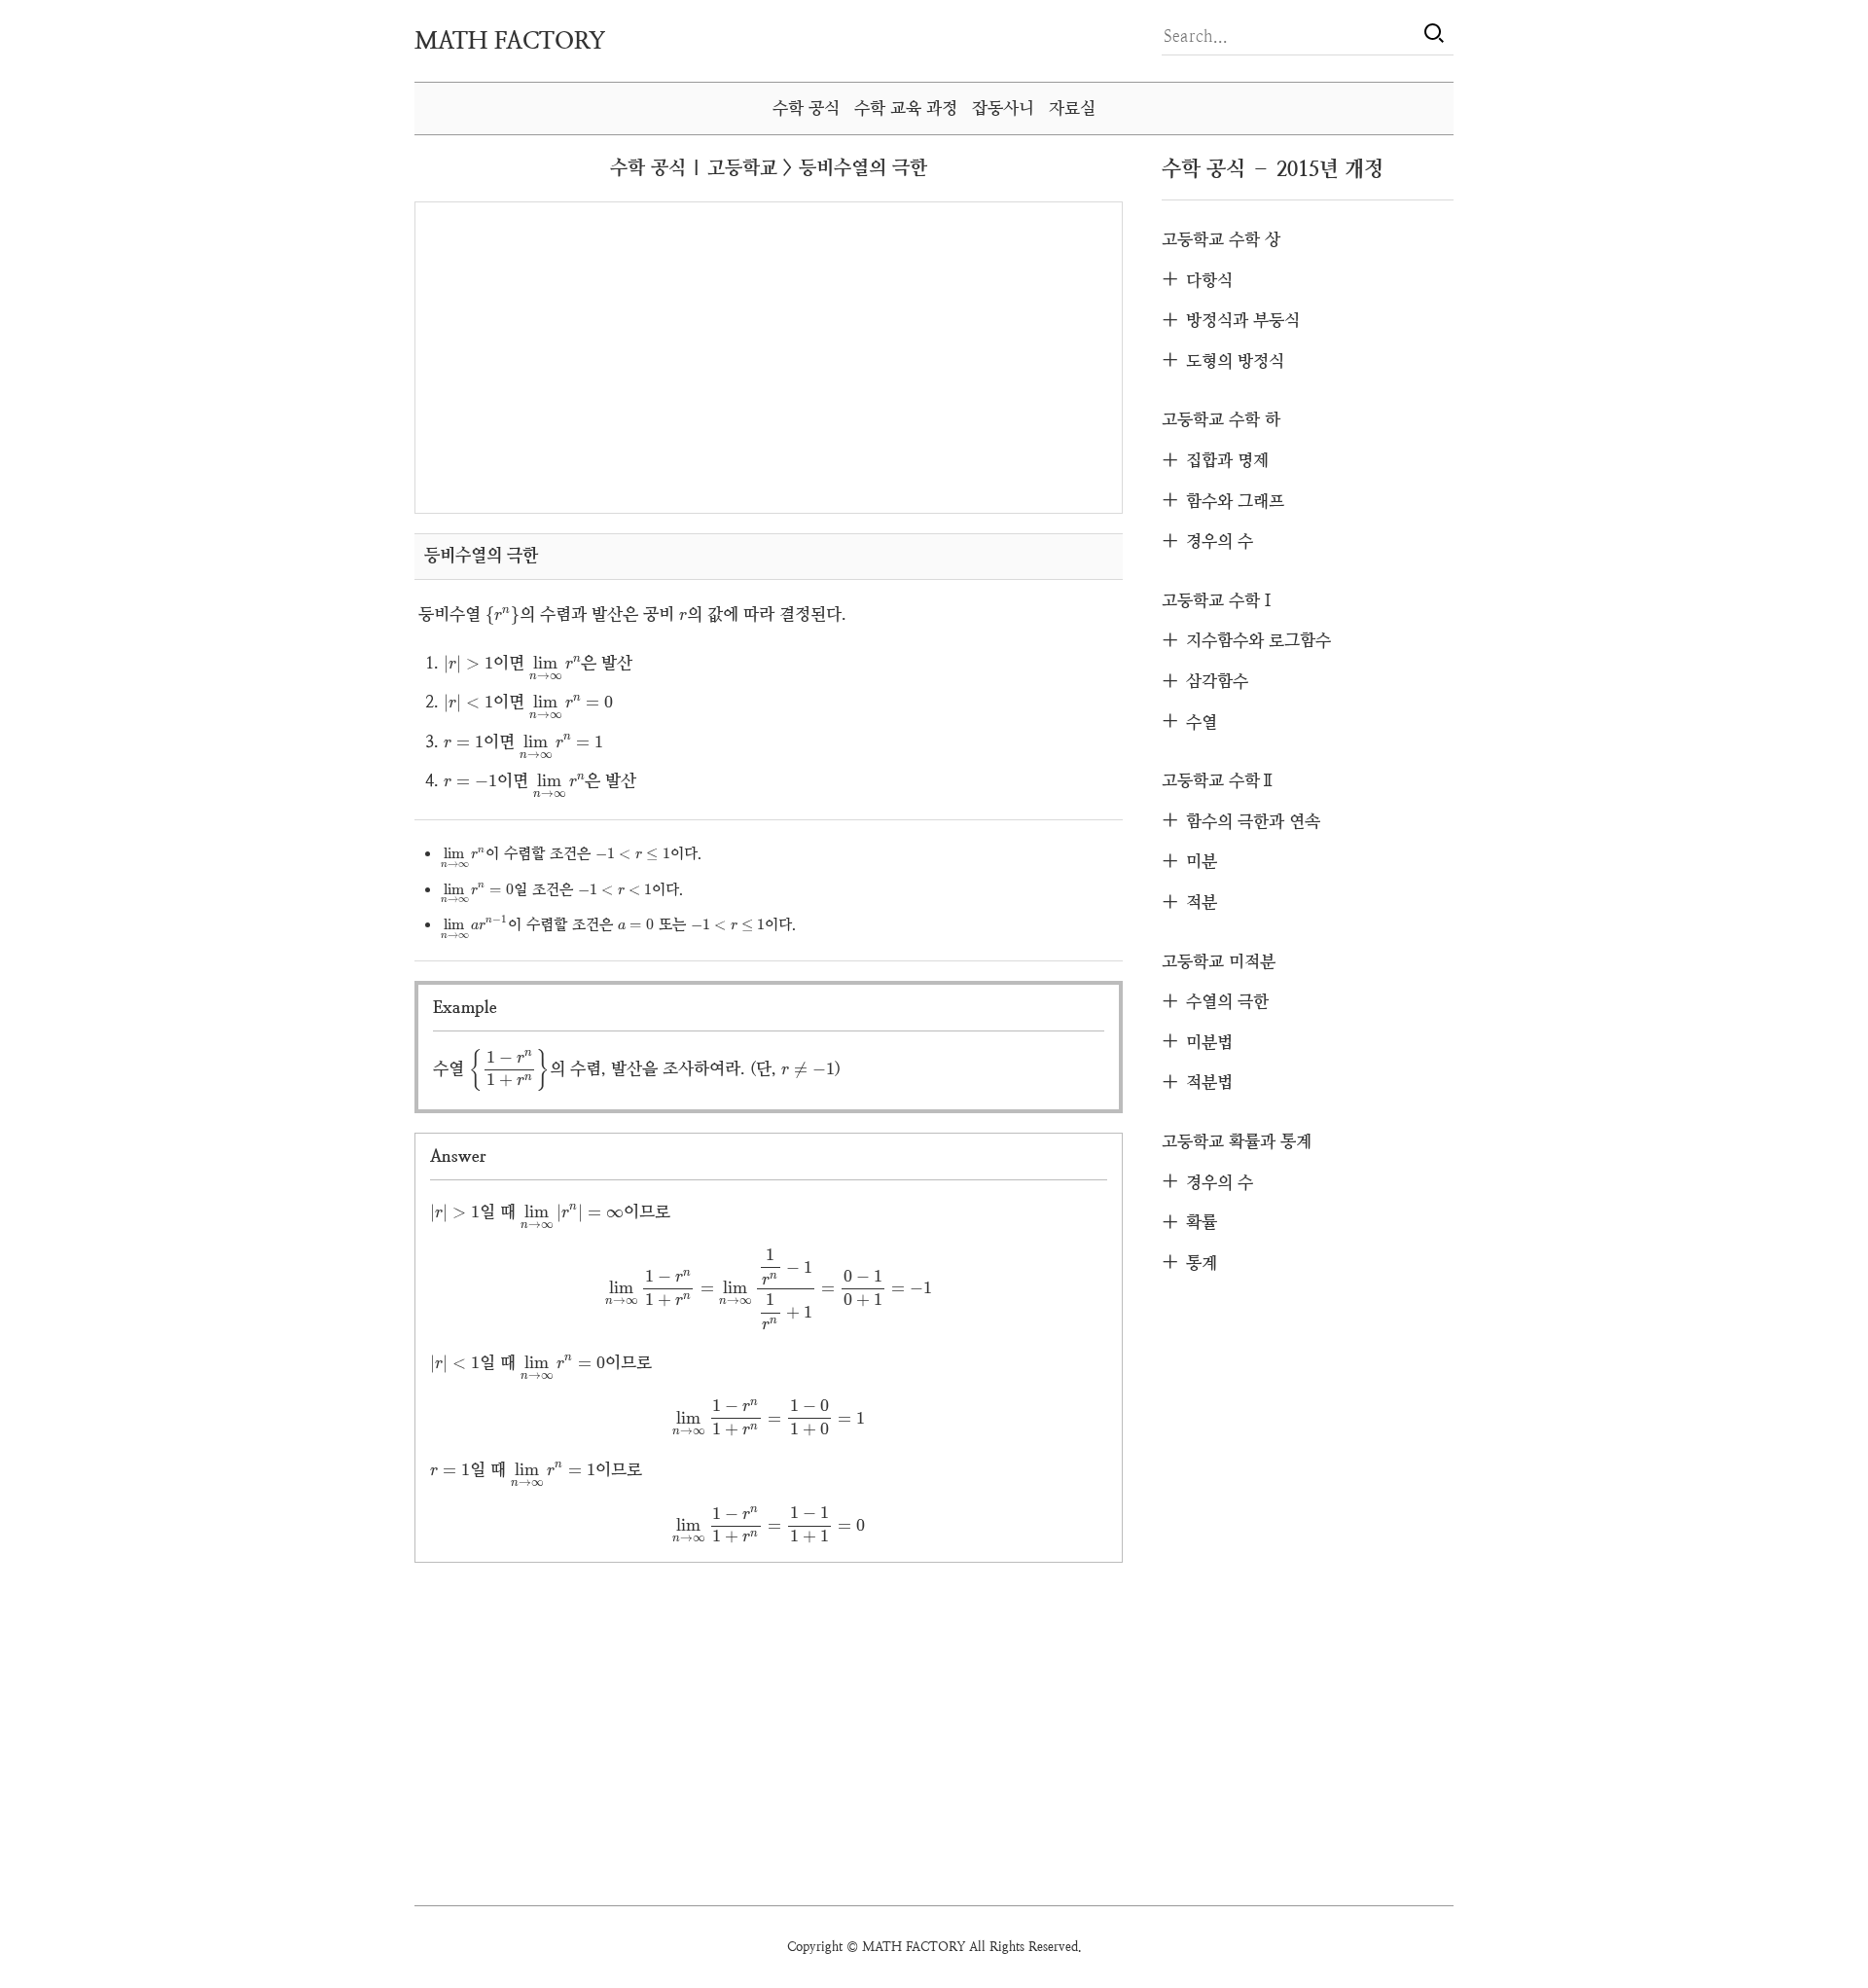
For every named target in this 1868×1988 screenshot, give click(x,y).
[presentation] (503, 616)
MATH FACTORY (510, 41)
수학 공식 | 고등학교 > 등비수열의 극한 (769, 168)
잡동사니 (1003, 108)
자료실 (1072, 108)
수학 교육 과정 (906, 108)
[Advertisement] (596, 356)
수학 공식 (806, 108)
